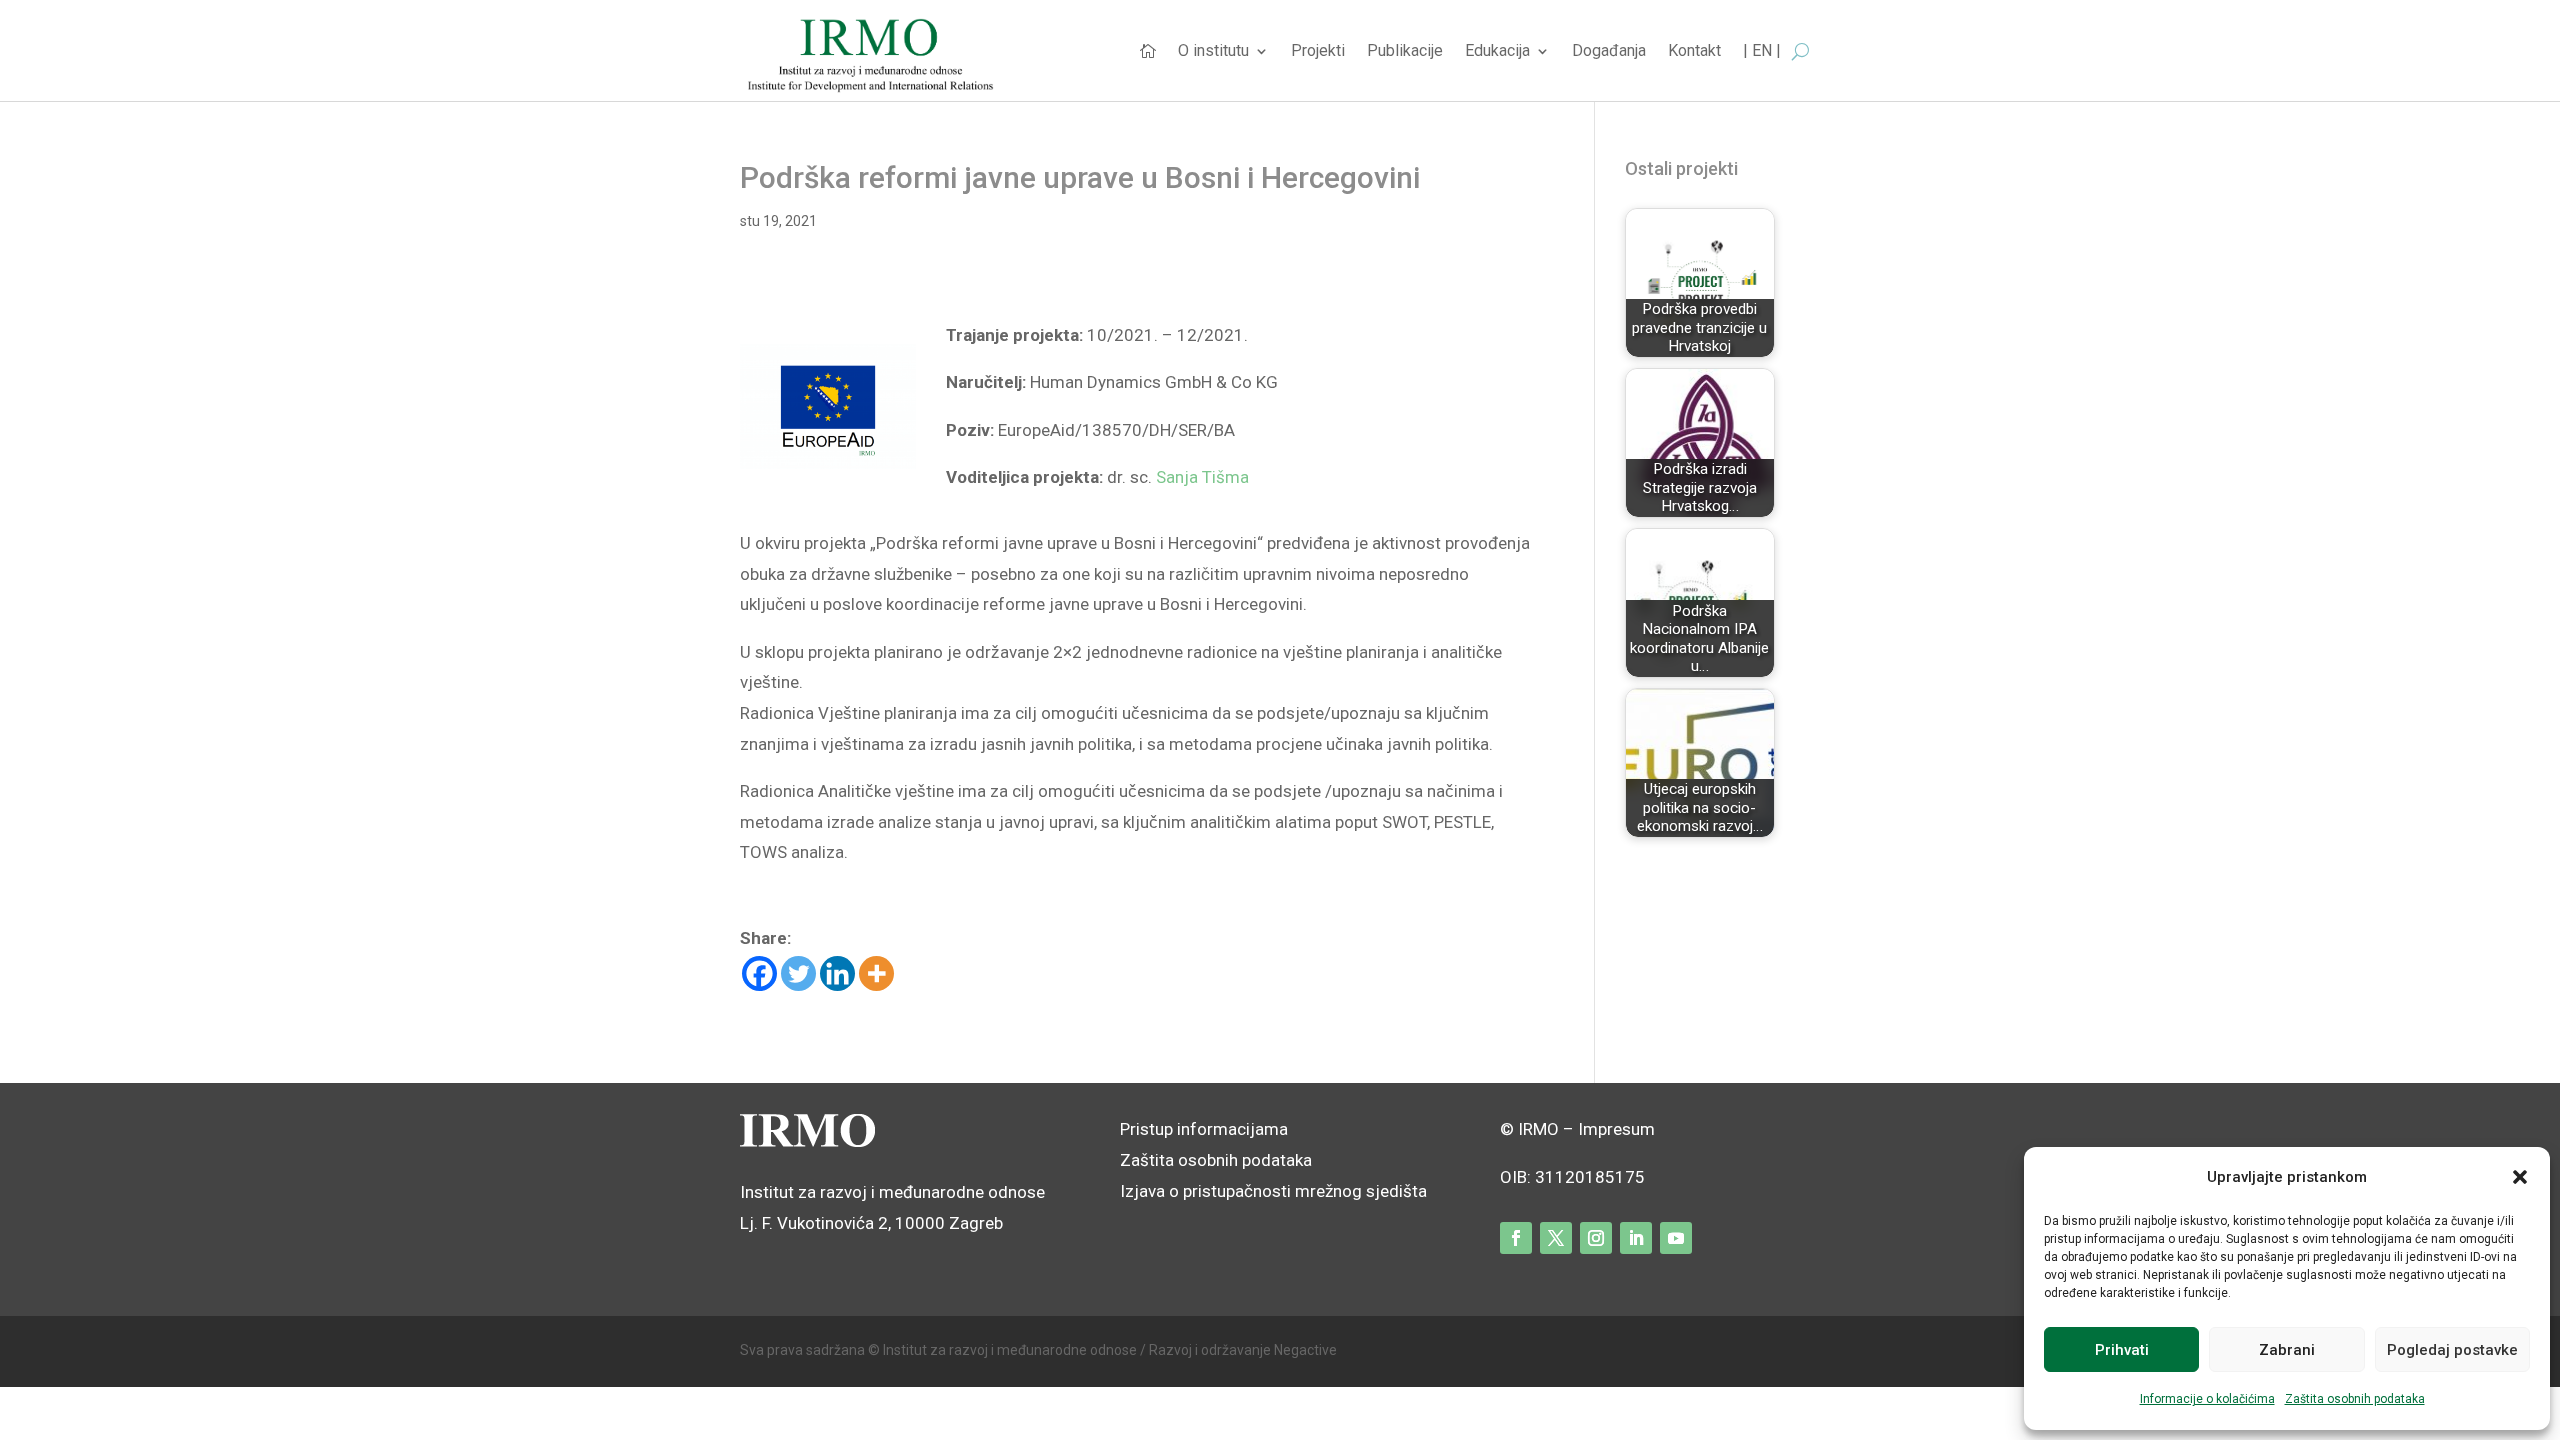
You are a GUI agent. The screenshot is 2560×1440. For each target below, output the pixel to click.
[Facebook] (759, 973)
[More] (876, 973)
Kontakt (1694, 52)
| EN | (1762, 52)
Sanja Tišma (1202, 477)
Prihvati (2122, 1350)
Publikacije (1405, 52)
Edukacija (1497, 52)
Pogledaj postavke (2452, 1350)
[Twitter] (798, 973)
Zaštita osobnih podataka (2355, 1399)
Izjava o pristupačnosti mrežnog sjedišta (1273, 1191)
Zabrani (2287, 1350)
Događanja (1609, 52)
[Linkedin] (837, 973)
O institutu (1213, 52)
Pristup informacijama (1204, 1129)
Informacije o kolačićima (2207, 1399)
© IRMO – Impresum (1577, 1129)
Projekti (1318, 52)
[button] (2520, 1177)
